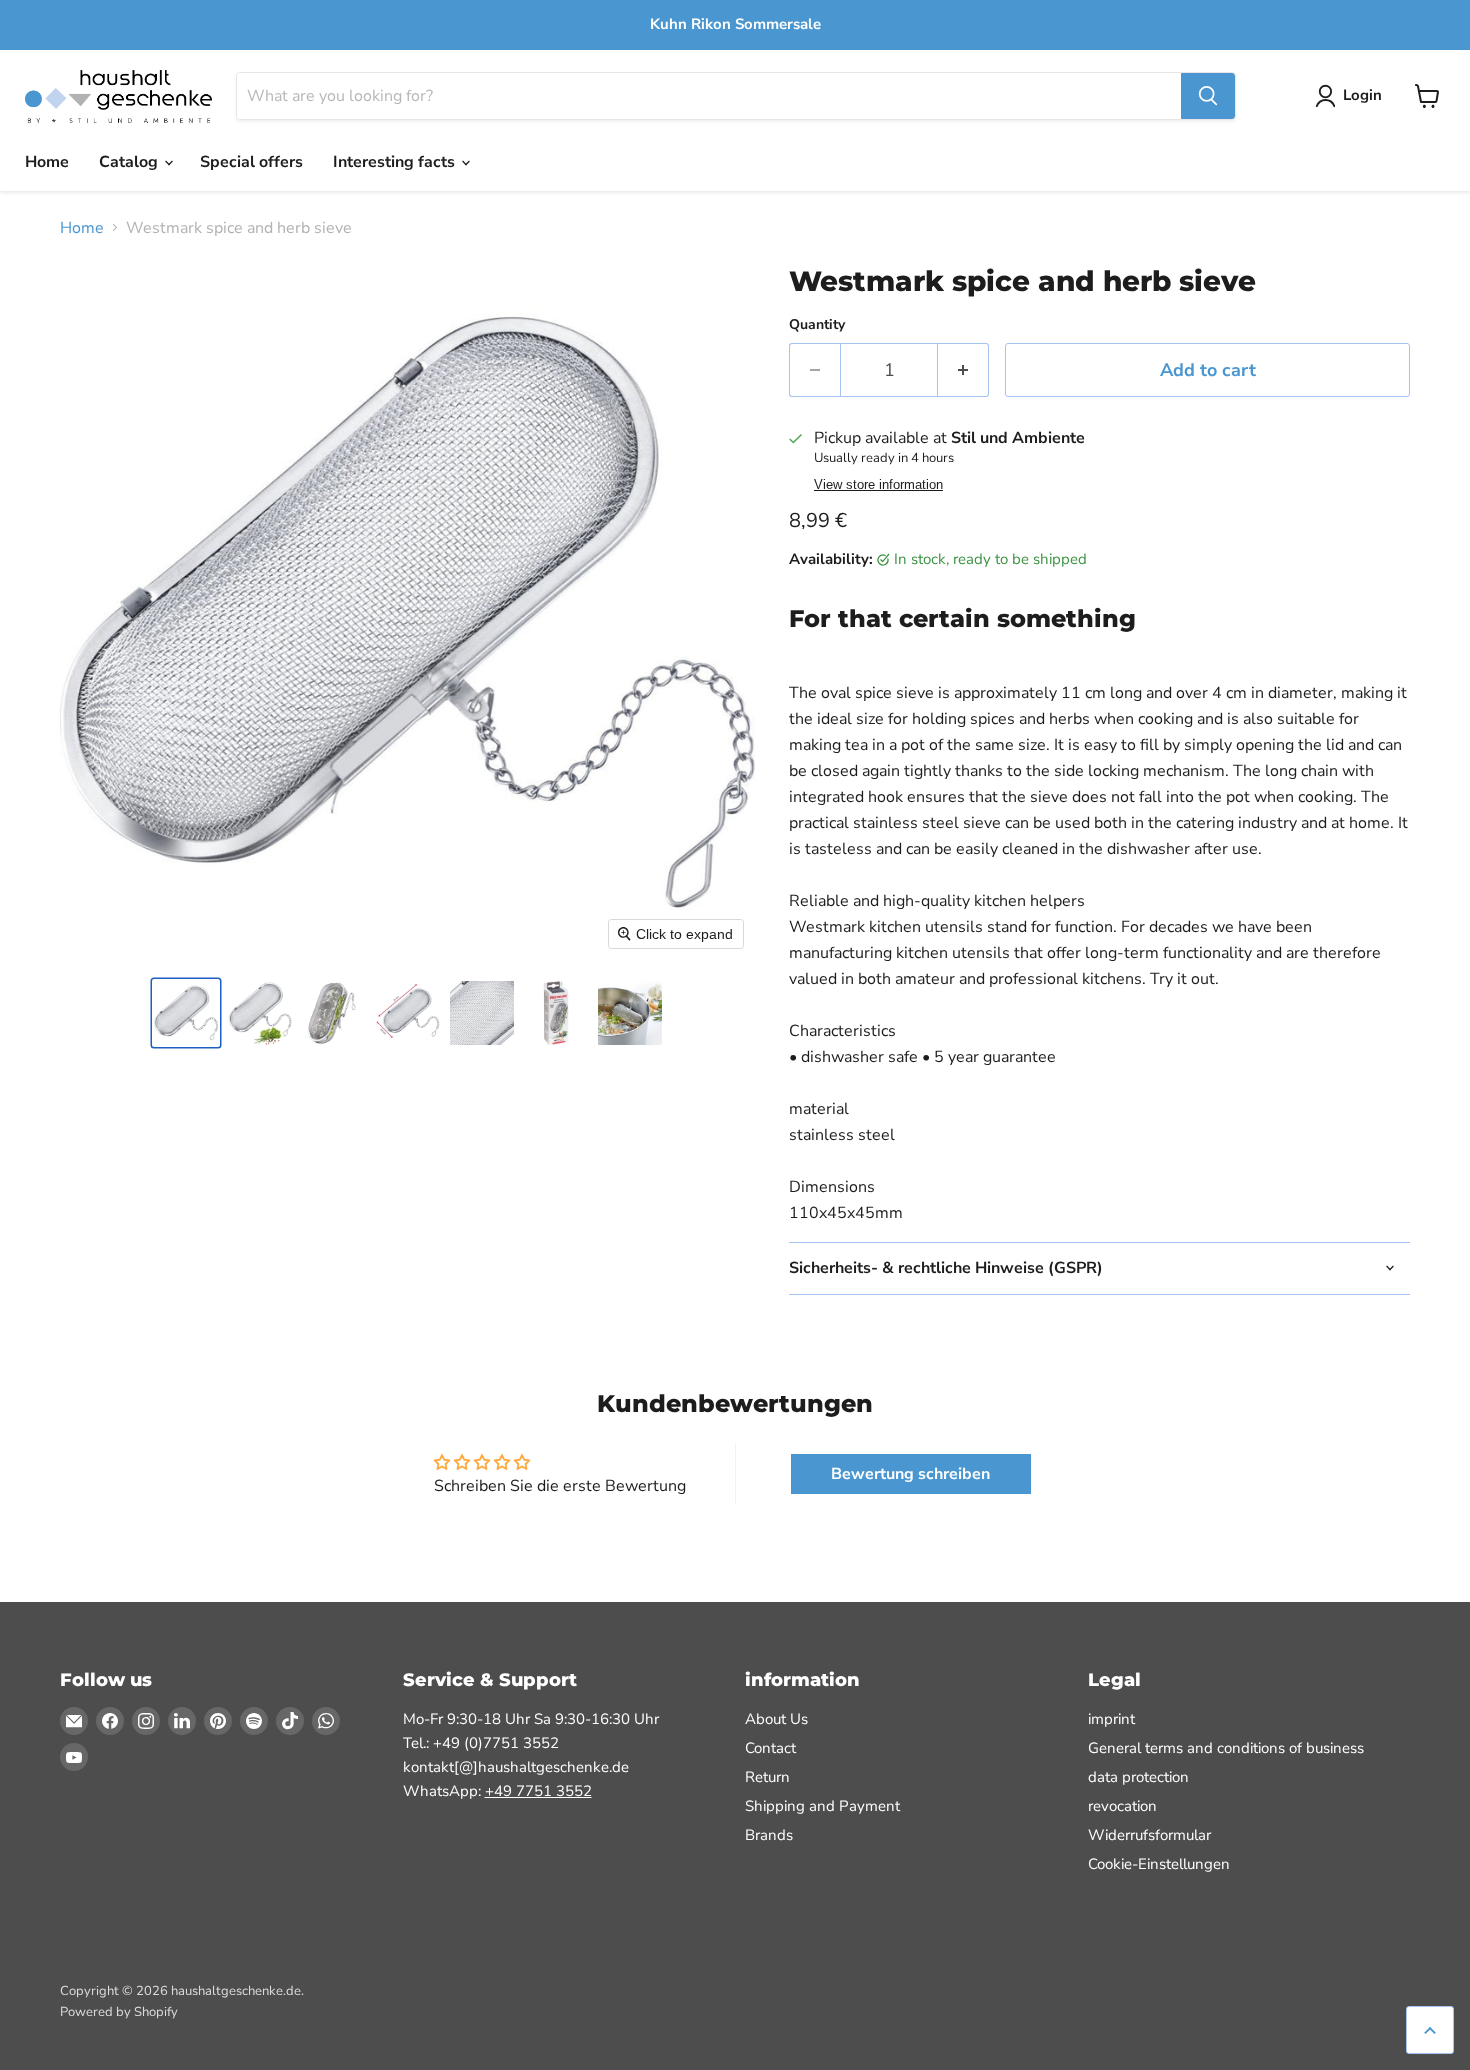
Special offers (251, 162)
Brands (769, 1835)
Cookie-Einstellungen (1159, 1864)
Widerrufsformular (1149, 1835)
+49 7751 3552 (538, 1791)
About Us (776, 1719)
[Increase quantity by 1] (963, 370)
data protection (1138, 1777)
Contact (770, 1748)
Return (767, 1777)
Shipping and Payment (822, 1806)
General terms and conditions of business (1226, 1748)
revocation (1122, 1806)
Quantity (817, 325)
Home (47, 162)
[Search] (1208, 96)
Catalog (130, 162)
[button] (186, 1013)
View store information (878, 485)
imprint (1111, 1719)
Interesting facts (396, 162)
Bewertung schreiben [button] (910, 1474)
